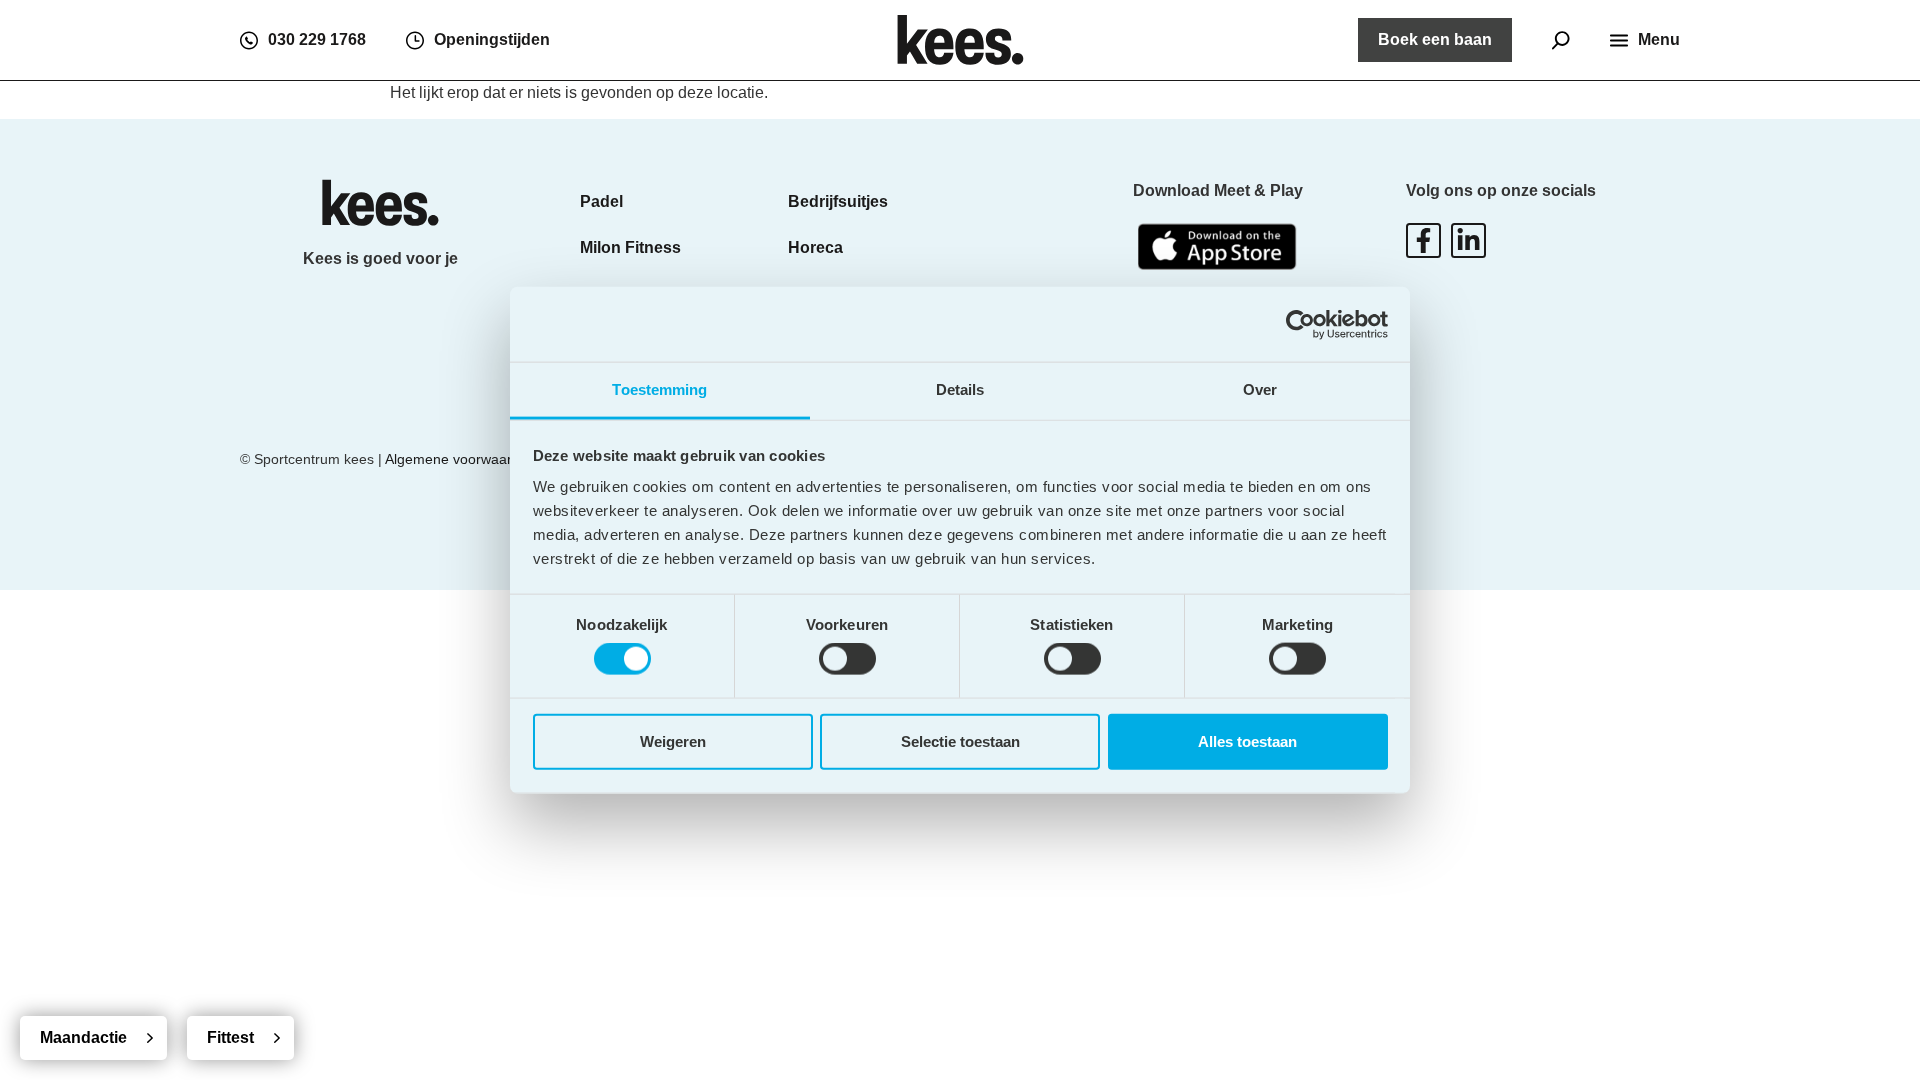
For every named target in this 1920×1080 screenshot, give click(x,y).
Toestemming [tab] (659, 389)
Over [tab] (1260, 389)
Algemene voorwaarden (460, 459)
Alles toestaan (1247, 740)
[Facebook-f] (1423, 240)
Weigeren (673, 740)
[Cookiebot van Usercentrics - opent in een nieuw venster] (1300, 324)
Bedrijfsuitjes (838, 201)
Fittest (230, 1037)
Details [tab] (960, 389)
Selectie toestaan (960, 740)
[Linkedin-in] (1468, 240)
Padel (601, 201)
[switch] (847, 659)
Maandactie (83, 1037)
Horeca (815, 247)
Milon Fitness (630, 247)
